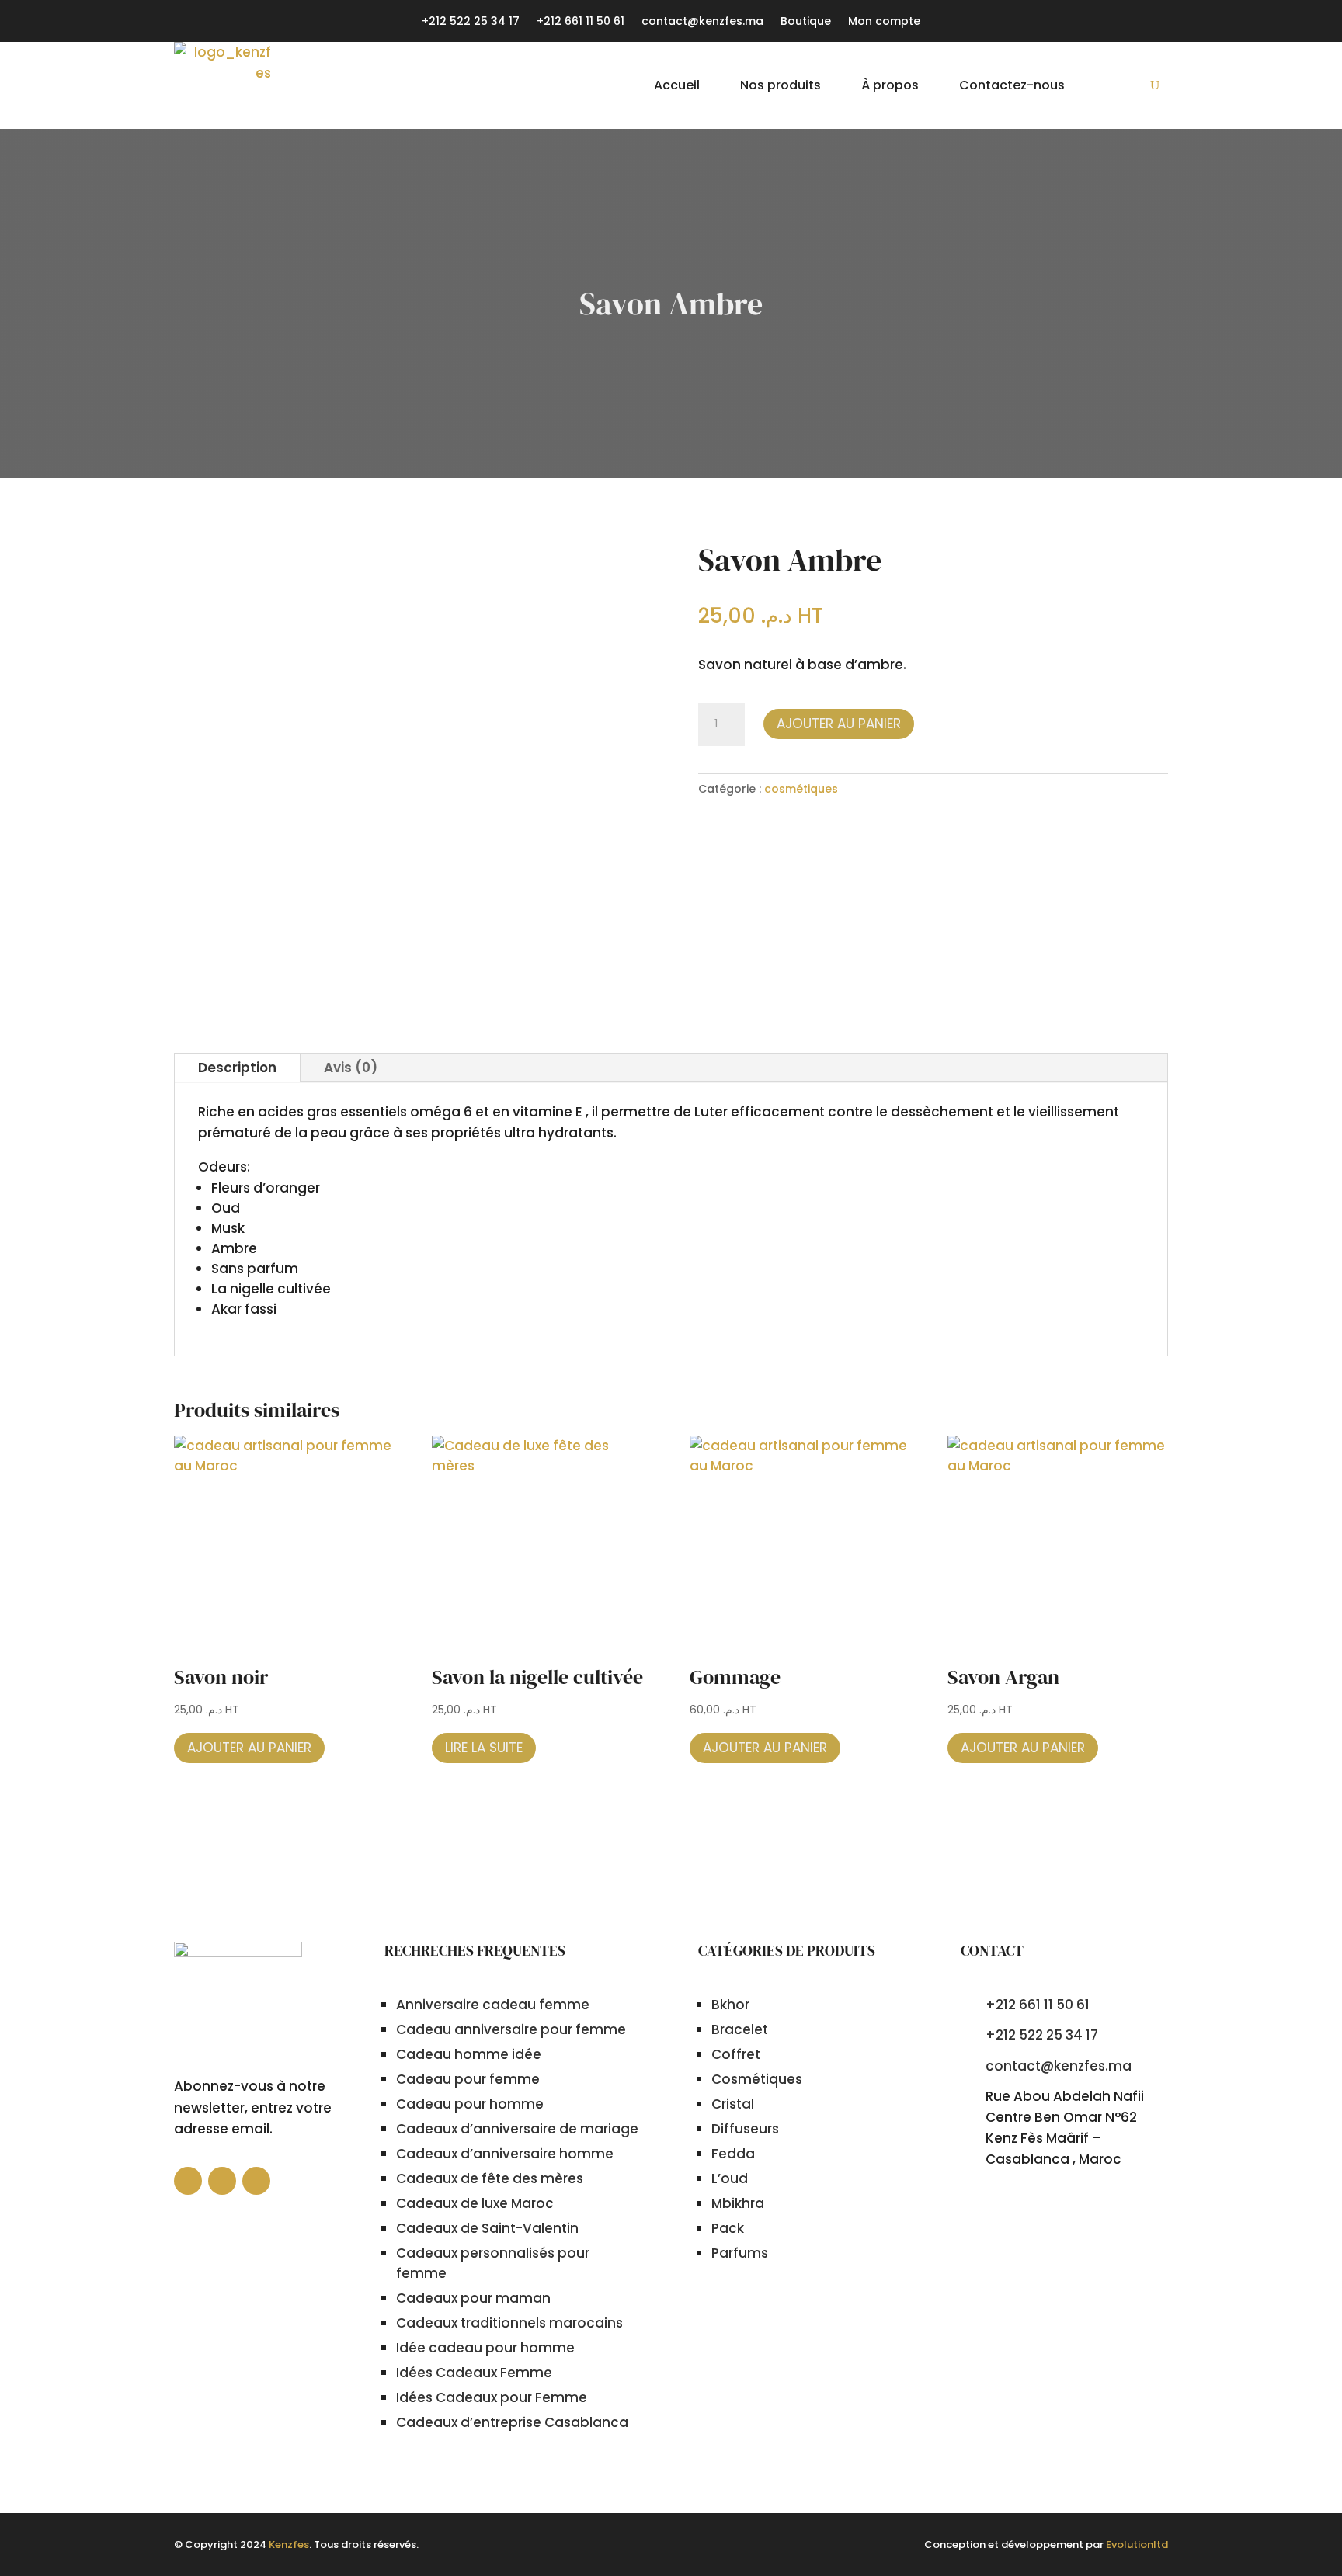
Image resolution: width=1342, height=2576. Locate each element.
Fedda (733, 2154)
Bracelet (740, 2029)
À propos (890, 85)
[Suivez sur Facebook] (188, 2181)
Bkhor (730, 2005)
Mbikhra (738, 2203)
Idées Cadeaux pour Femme (492, 2397)
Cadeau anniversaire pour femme (511, 2029)
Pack (728, 2228)
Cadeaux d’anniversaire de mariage (517, 2129)
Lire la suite (484, 1748)
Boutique (806, 22)
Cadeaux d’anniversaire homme (505, 2154)
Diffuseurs (745, 2129)
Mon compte (884, 22)
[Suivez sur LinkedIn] (222, 2181)
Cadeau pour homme (470, 2104)
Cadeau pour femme (468, 2079)
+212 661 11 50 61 (581, 22)
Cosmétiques (757, 2079)
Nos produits (781, 85)
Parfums (740, 2253)
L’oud (730, 2178)
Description (237, 1068)
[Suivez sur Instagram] (256, 2181)
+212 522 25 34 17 (471, 22)
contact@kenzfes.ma (702, 22)
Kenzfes (289, 2545)
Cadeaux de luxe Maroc (475, 2203)
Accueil (677, 85)
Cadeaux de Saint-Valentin (487, 2228)
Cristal (733, 2104)
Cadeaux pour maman (473, 2298)
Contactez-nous (1012, 85)
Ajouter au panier (839, 724)
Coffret (736, 2054)
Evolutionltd (1137, 2545)
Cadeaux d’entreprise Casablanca (512, 2422)
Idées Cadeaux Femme (474, 2373)
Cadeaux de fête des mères (490, 2178)
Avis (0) (351, 1068)
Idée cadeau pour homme (485, 2348)
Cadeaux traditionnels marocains (509, 2323)
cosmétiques (801, 789)
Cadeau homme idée (469, 2054)
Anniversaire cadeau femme (493, 2005)
